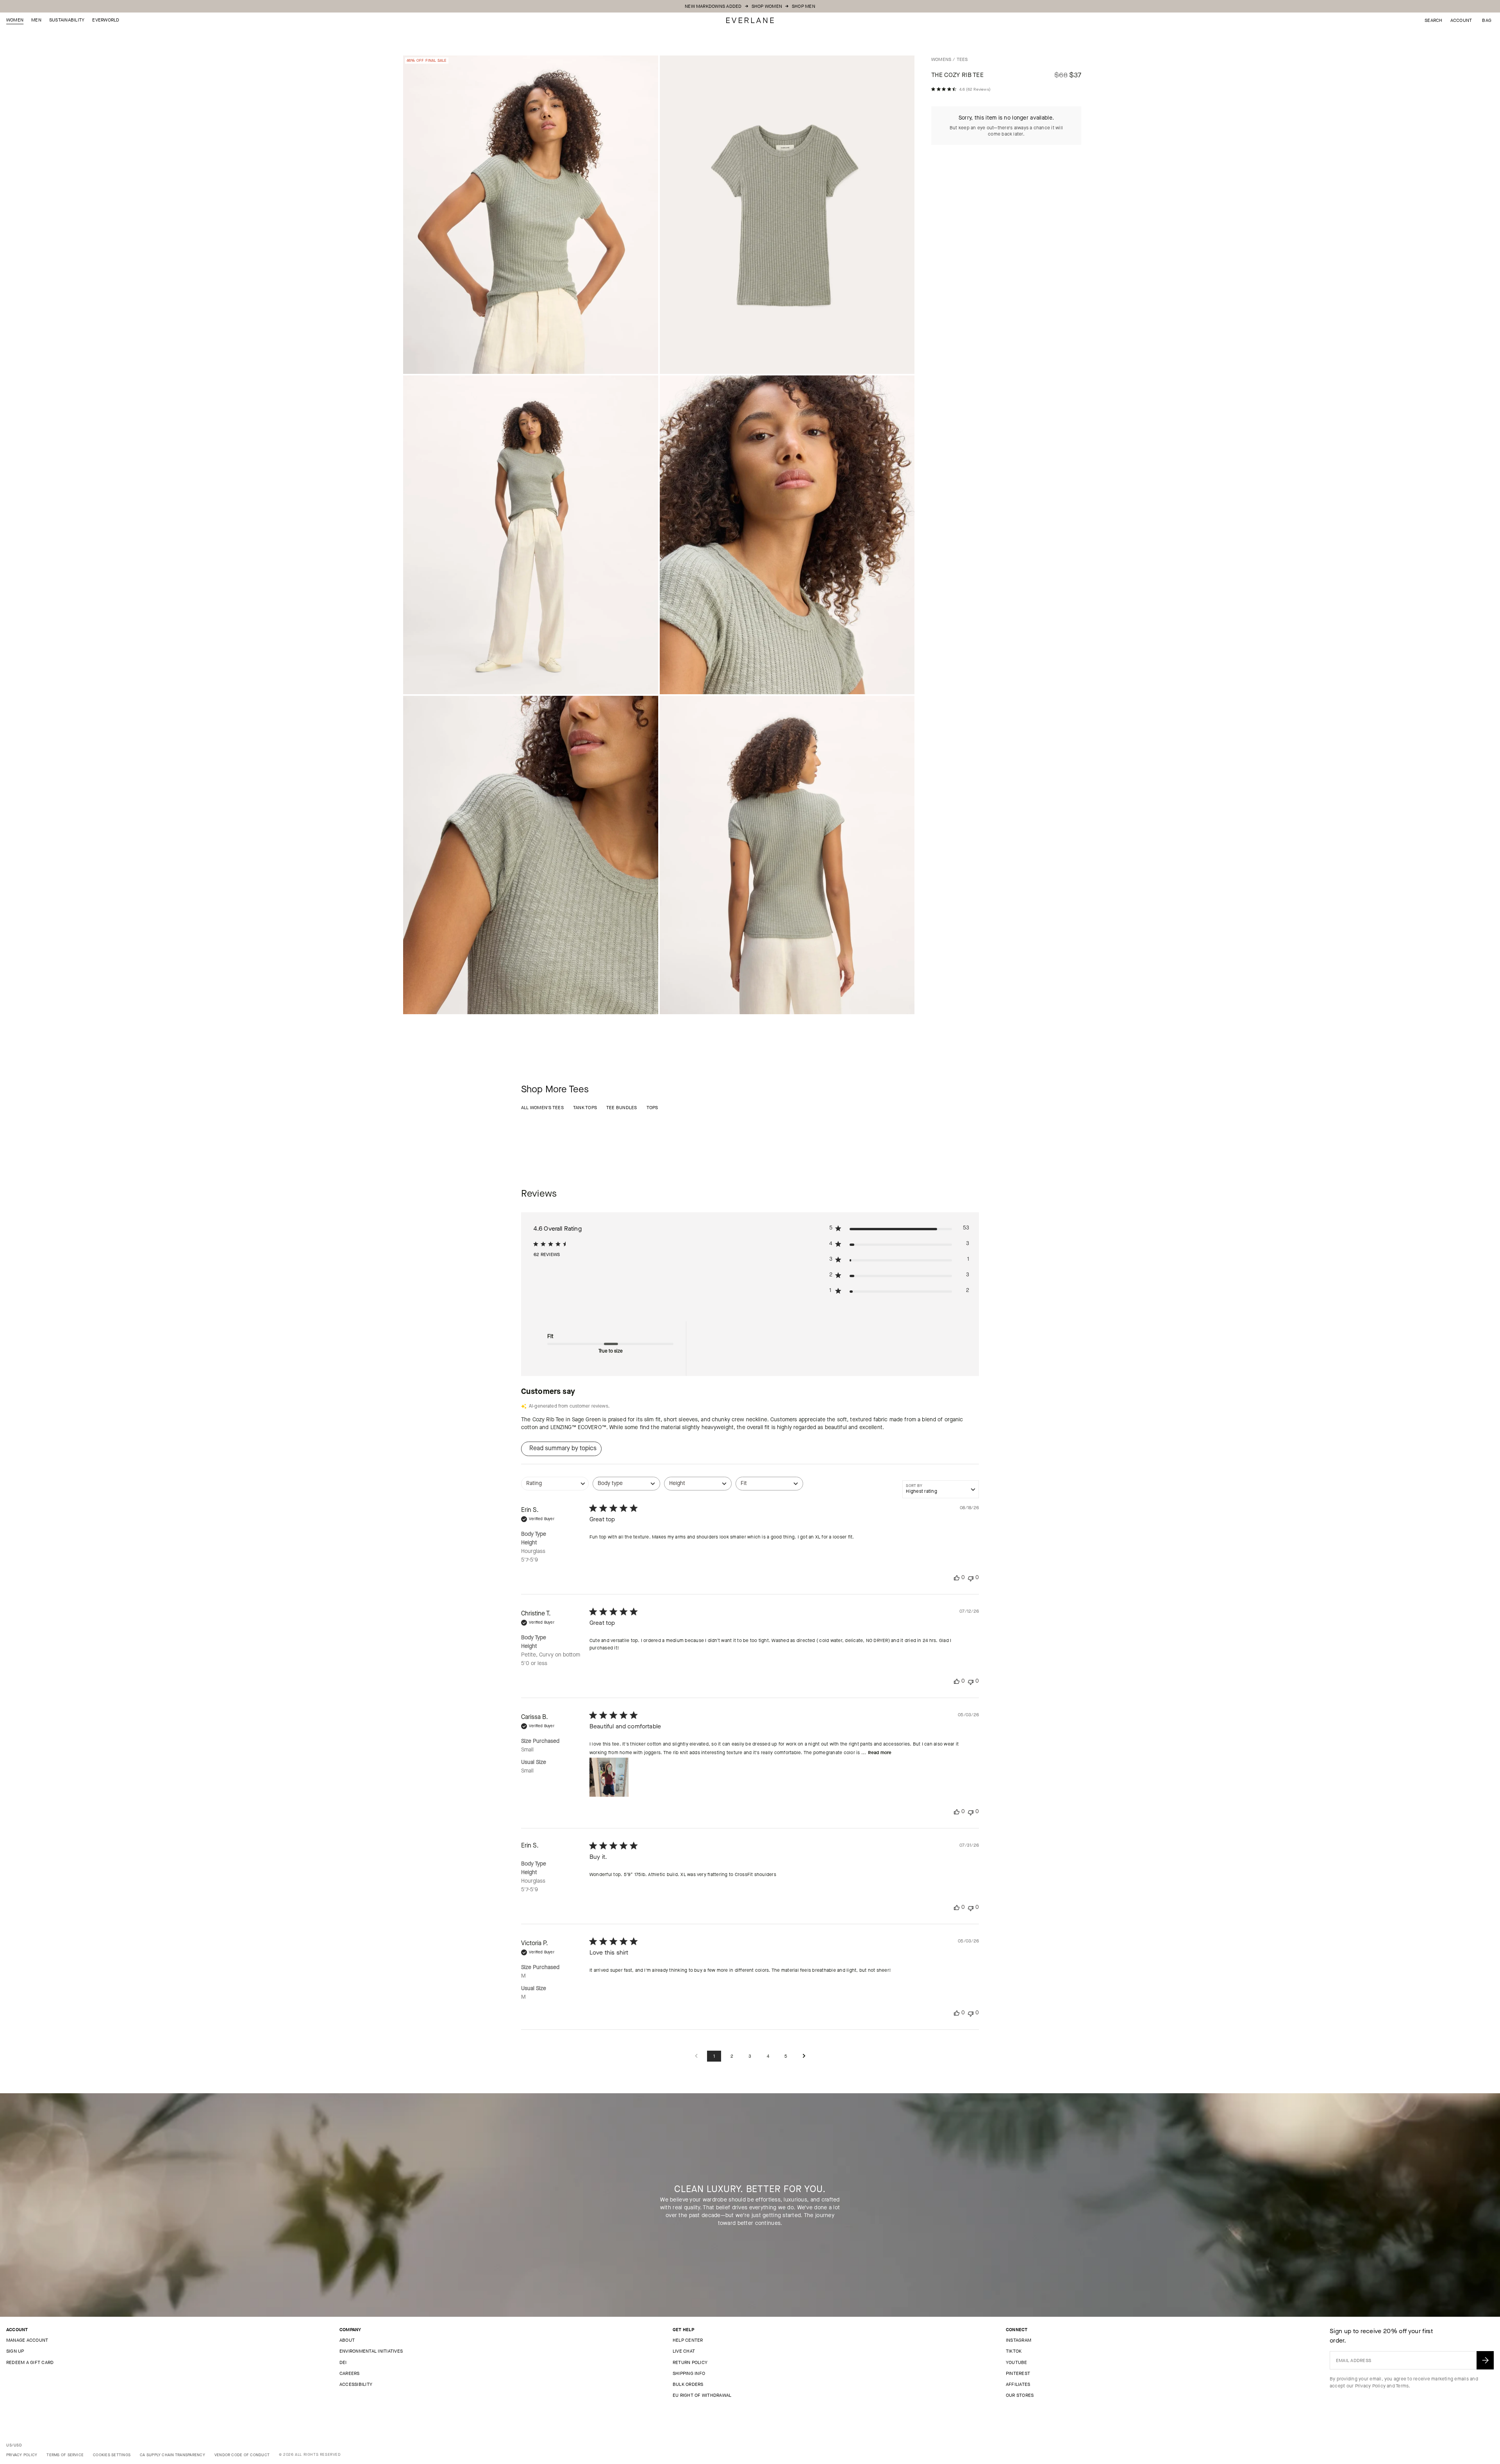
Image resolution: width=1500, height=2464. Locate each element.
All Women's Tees (542, 1108)
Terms (1402, 2386)
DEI (343, 2362)
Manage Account (27, 2340)
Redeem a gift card (30, 2362)
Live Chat (684, 2351)
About (347, 2340)
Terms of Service (65, 2455)
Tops (652, 1108)
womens (941, 59)
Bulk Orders (688, 2384)
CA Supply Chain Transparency (172, 2455)
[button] (1487, 20)
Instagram (1019, 2340)
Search (1433, 20)
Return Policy (690, 2362)
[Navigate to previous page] (696, 2056)
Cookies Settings (112, 2455)
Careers (350, 2373)
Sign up (15, 2351)
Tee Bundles (622, 1108)
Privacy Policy (1370, 2386)
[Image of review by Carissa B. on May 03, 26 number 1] (609, 1777)
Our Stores (1020, 2395)
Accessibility (356, 2384)
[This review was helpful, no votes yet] (957, 1578)
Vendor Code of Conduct (242, 2455)
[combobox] (555, 1488)
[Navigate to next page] (804, 2056)
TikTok (1014, 2351)
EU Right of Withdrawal (702, 2395)
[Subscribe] (1485, 2360)
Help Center (688, 2340)
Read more (880, 1753)
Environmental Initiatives (371, 2351)
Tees (962, 59)
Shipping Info (689, 2373)
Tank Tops (585, 1108)
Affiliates (1018, 2384)
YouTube (1017, 2362)
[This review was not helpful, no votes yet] (971, 1578)
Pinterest (1018, 2373)
